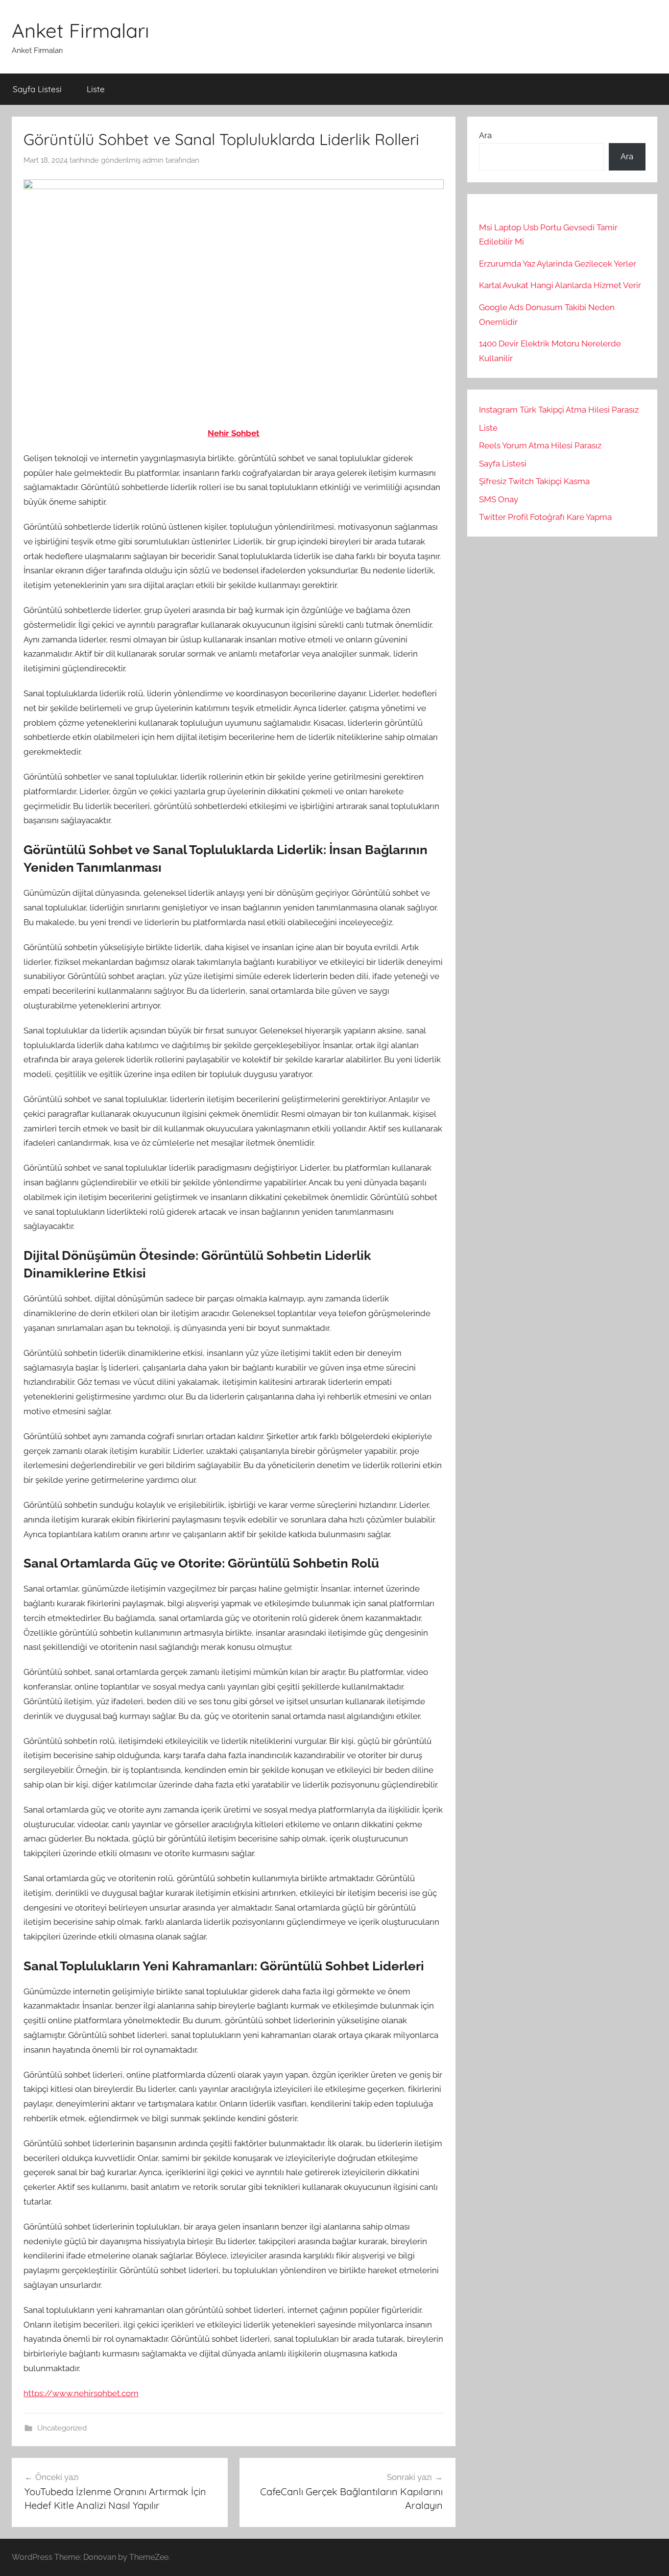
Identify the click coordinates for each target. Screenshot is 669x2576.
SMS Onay (499, 499)
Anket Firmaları (81, 30)
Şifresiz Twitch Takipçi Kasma (534, 481)
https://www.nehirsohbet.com (81, 2393)
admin (153, 160)
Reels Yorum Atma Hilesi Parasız (540, 445)
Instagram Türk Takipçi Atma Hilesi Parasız (559, 410)
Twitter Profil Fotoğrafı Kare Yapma (545, 517)
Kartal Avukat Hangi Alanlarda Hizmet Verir (560, 285)
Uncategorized (62, 2428)
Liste (96, 89)
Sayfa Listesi (37, 89)
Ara (485, 135)
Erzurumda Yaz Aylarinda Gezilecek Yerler (558, 264)
